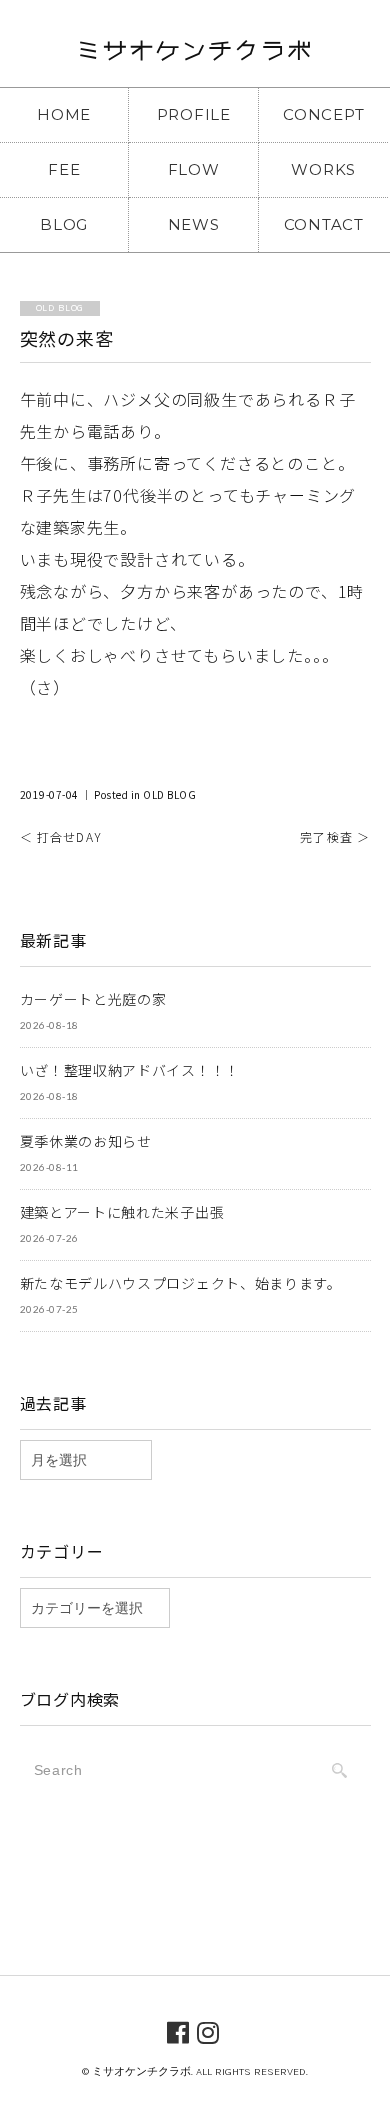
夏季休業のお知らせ (86, 1141)
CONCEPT (323, 114)
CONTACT (324, 224)
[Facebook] (178, 2031)
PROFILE (194, 114)
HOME (64, 114)
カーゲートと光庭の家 (93, 999)
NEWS (194, 224)
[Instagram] (208, 2031)
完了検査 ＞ (335, 836)
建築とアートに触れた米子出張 (122, 1212)
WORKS (323, 169)
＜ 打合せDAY (61, 836)
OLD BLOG (169, 794)
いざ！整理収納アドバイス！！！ (130, 1070)
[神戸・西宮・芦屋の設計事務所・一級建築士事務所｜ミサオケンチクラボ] (195, 56)
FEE (64, 169)
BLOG (64, 224)
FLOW (194, 169)
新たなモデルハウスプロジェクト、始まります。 (181, 1283)
